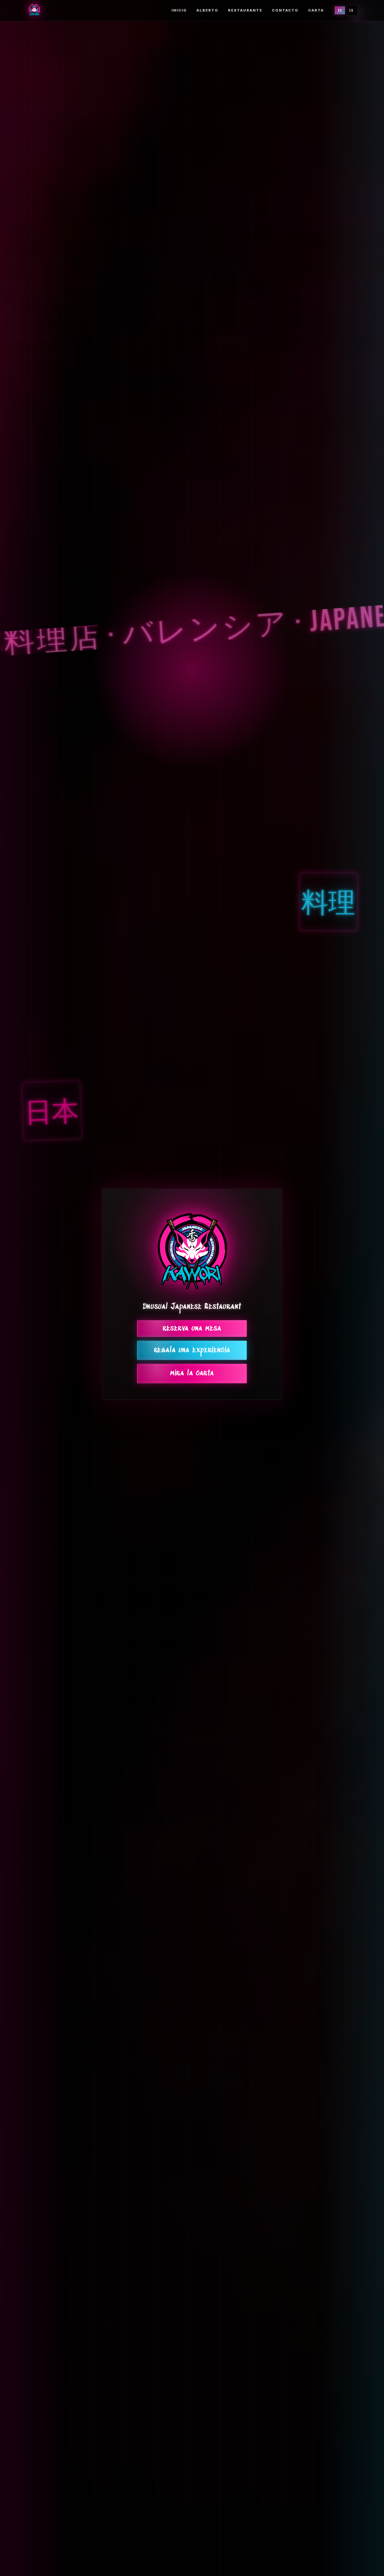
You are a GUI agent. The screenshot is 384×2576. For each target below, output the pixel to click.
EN (351, 11)
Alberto (207, 10)
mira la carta (192, 1374)
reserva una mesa (192, 1329)
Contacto (285, 10)
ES (340, 11)
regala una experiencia (192, 1350)
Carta (316, 10)
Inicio (179, 10)
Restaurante (245, 10)
